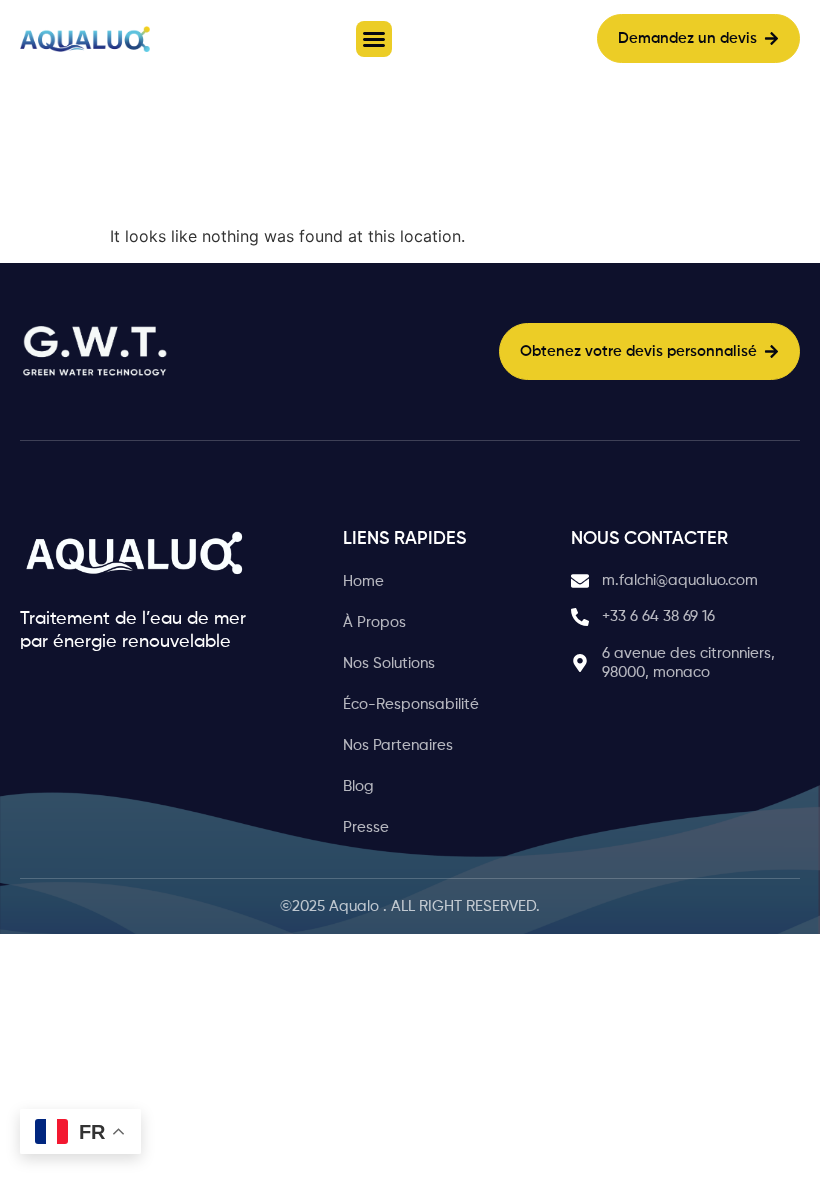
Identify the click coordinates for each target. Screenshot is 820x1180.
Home (363, 581)
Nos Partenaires (398, 745)
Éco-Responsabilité (411, 704)
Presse (366, 827)
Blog (358, 786)
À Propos (374, 622)
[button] (374, 39)
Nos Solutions (389, 663)
